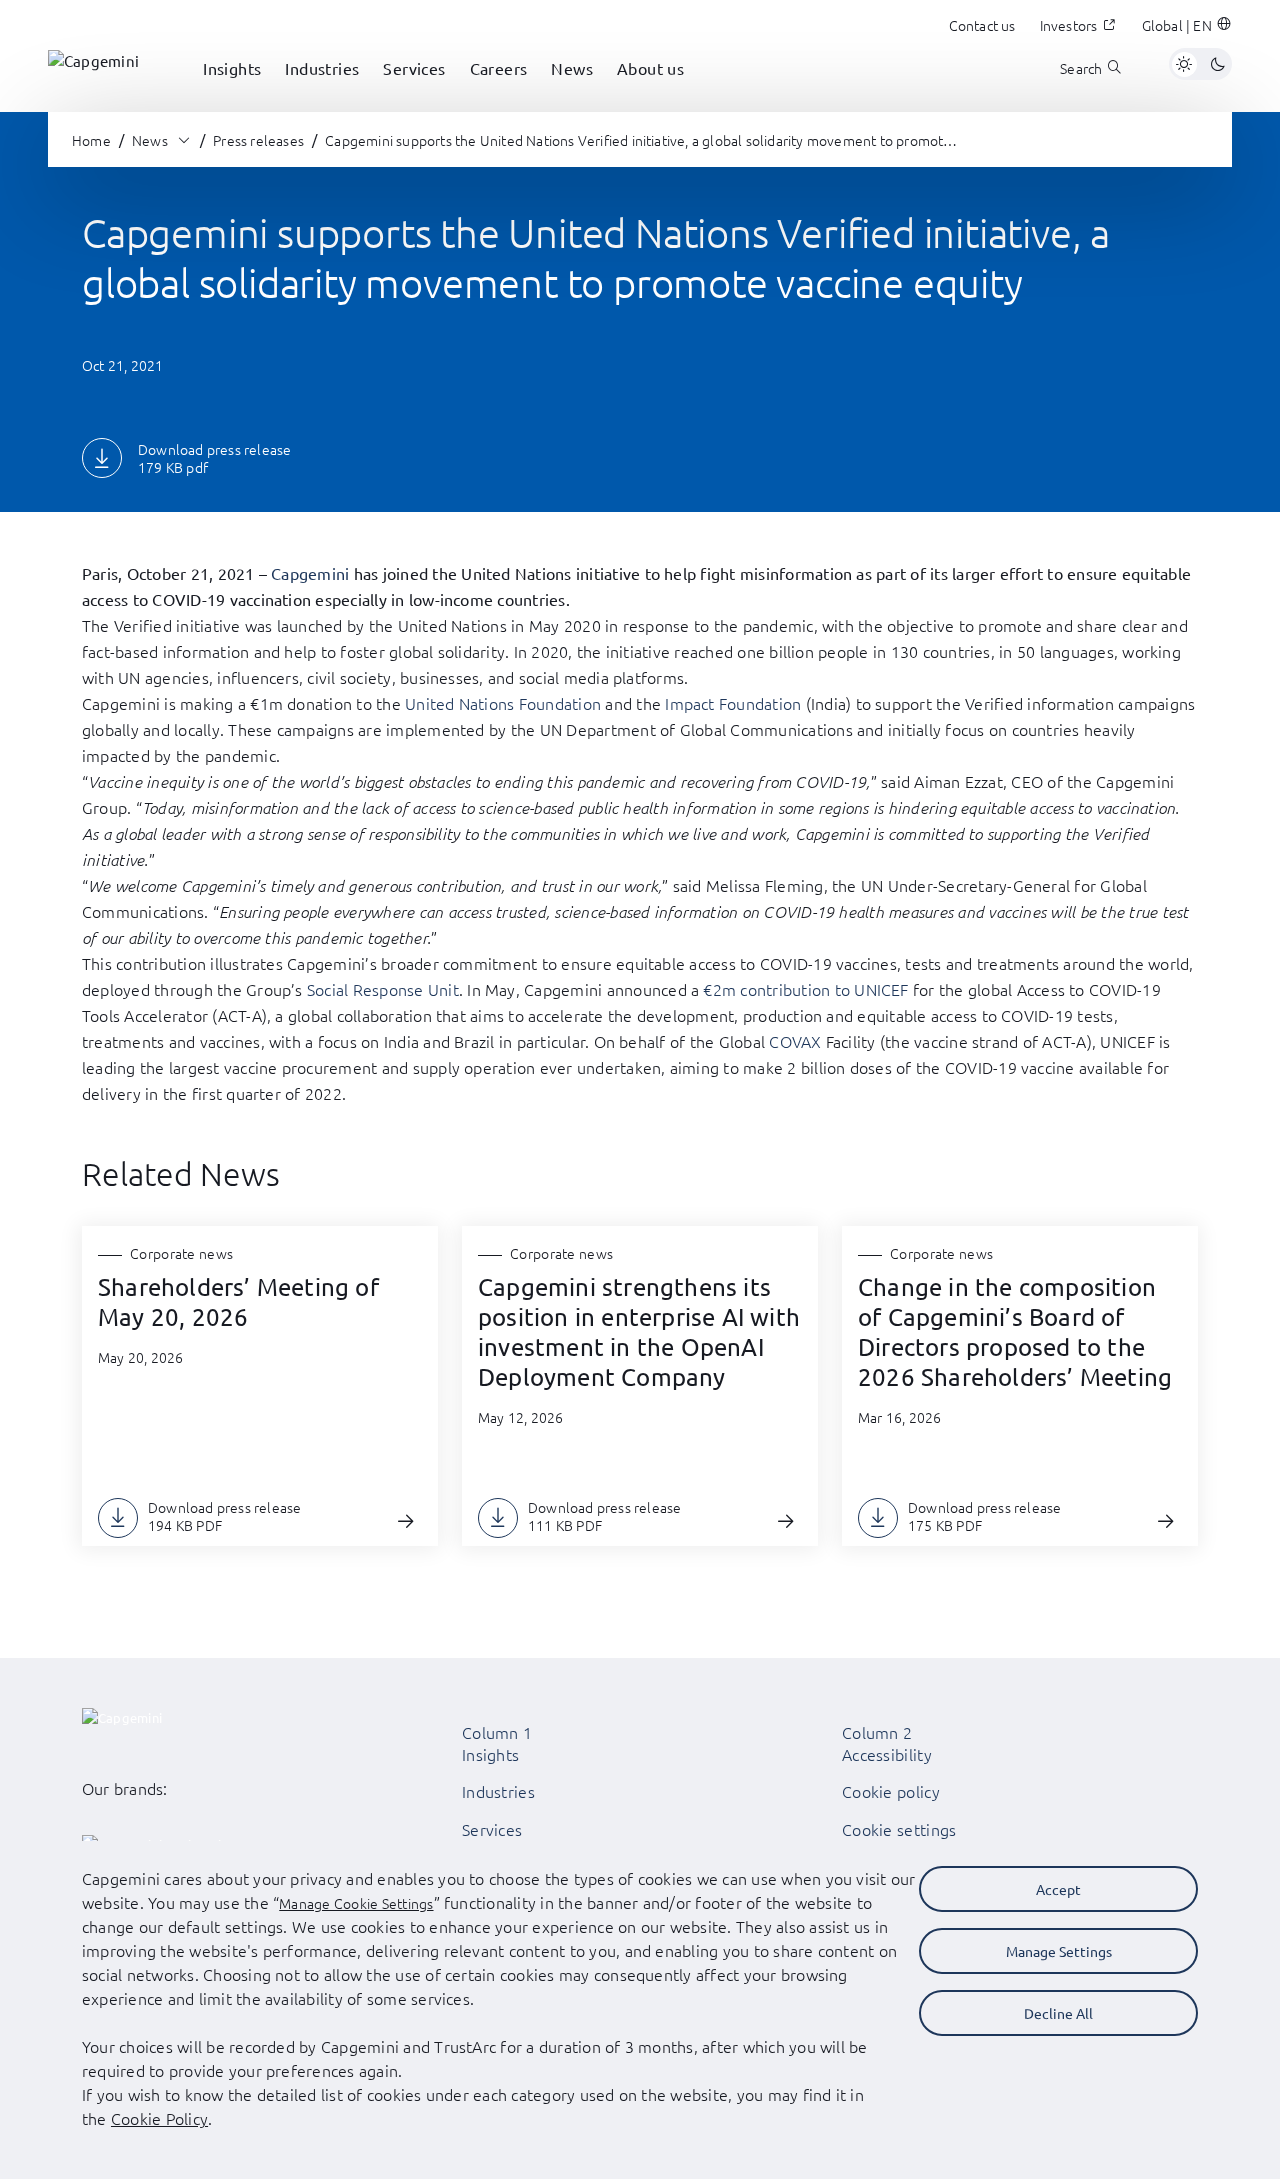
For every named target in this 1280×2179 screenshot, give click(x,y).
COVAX (795, 1041)
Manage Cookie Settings (356, 1903)
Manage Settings (1059, 1951)
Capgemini (310, 573)
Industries (498, 1791)
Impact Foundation (733, 703)
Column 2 (877, 1732)
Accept (1058, 1889)
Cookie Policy (159, 2118)
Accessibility (887, 1754)
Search (1081, 68)
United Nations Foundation (503, 703)
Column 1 (497, 1732)
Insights (490, 1754)
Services (492, 1829)
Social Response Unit (383, 989)
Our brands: (125, 1788)
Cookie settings (899, 1829)
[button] (1187, 25)
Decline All (1058, 2013)
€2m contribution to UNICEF (805, 989)
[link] (93, 64)
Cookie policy (891, 1791)
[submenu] (232, 90)
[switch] (1200, 64)
